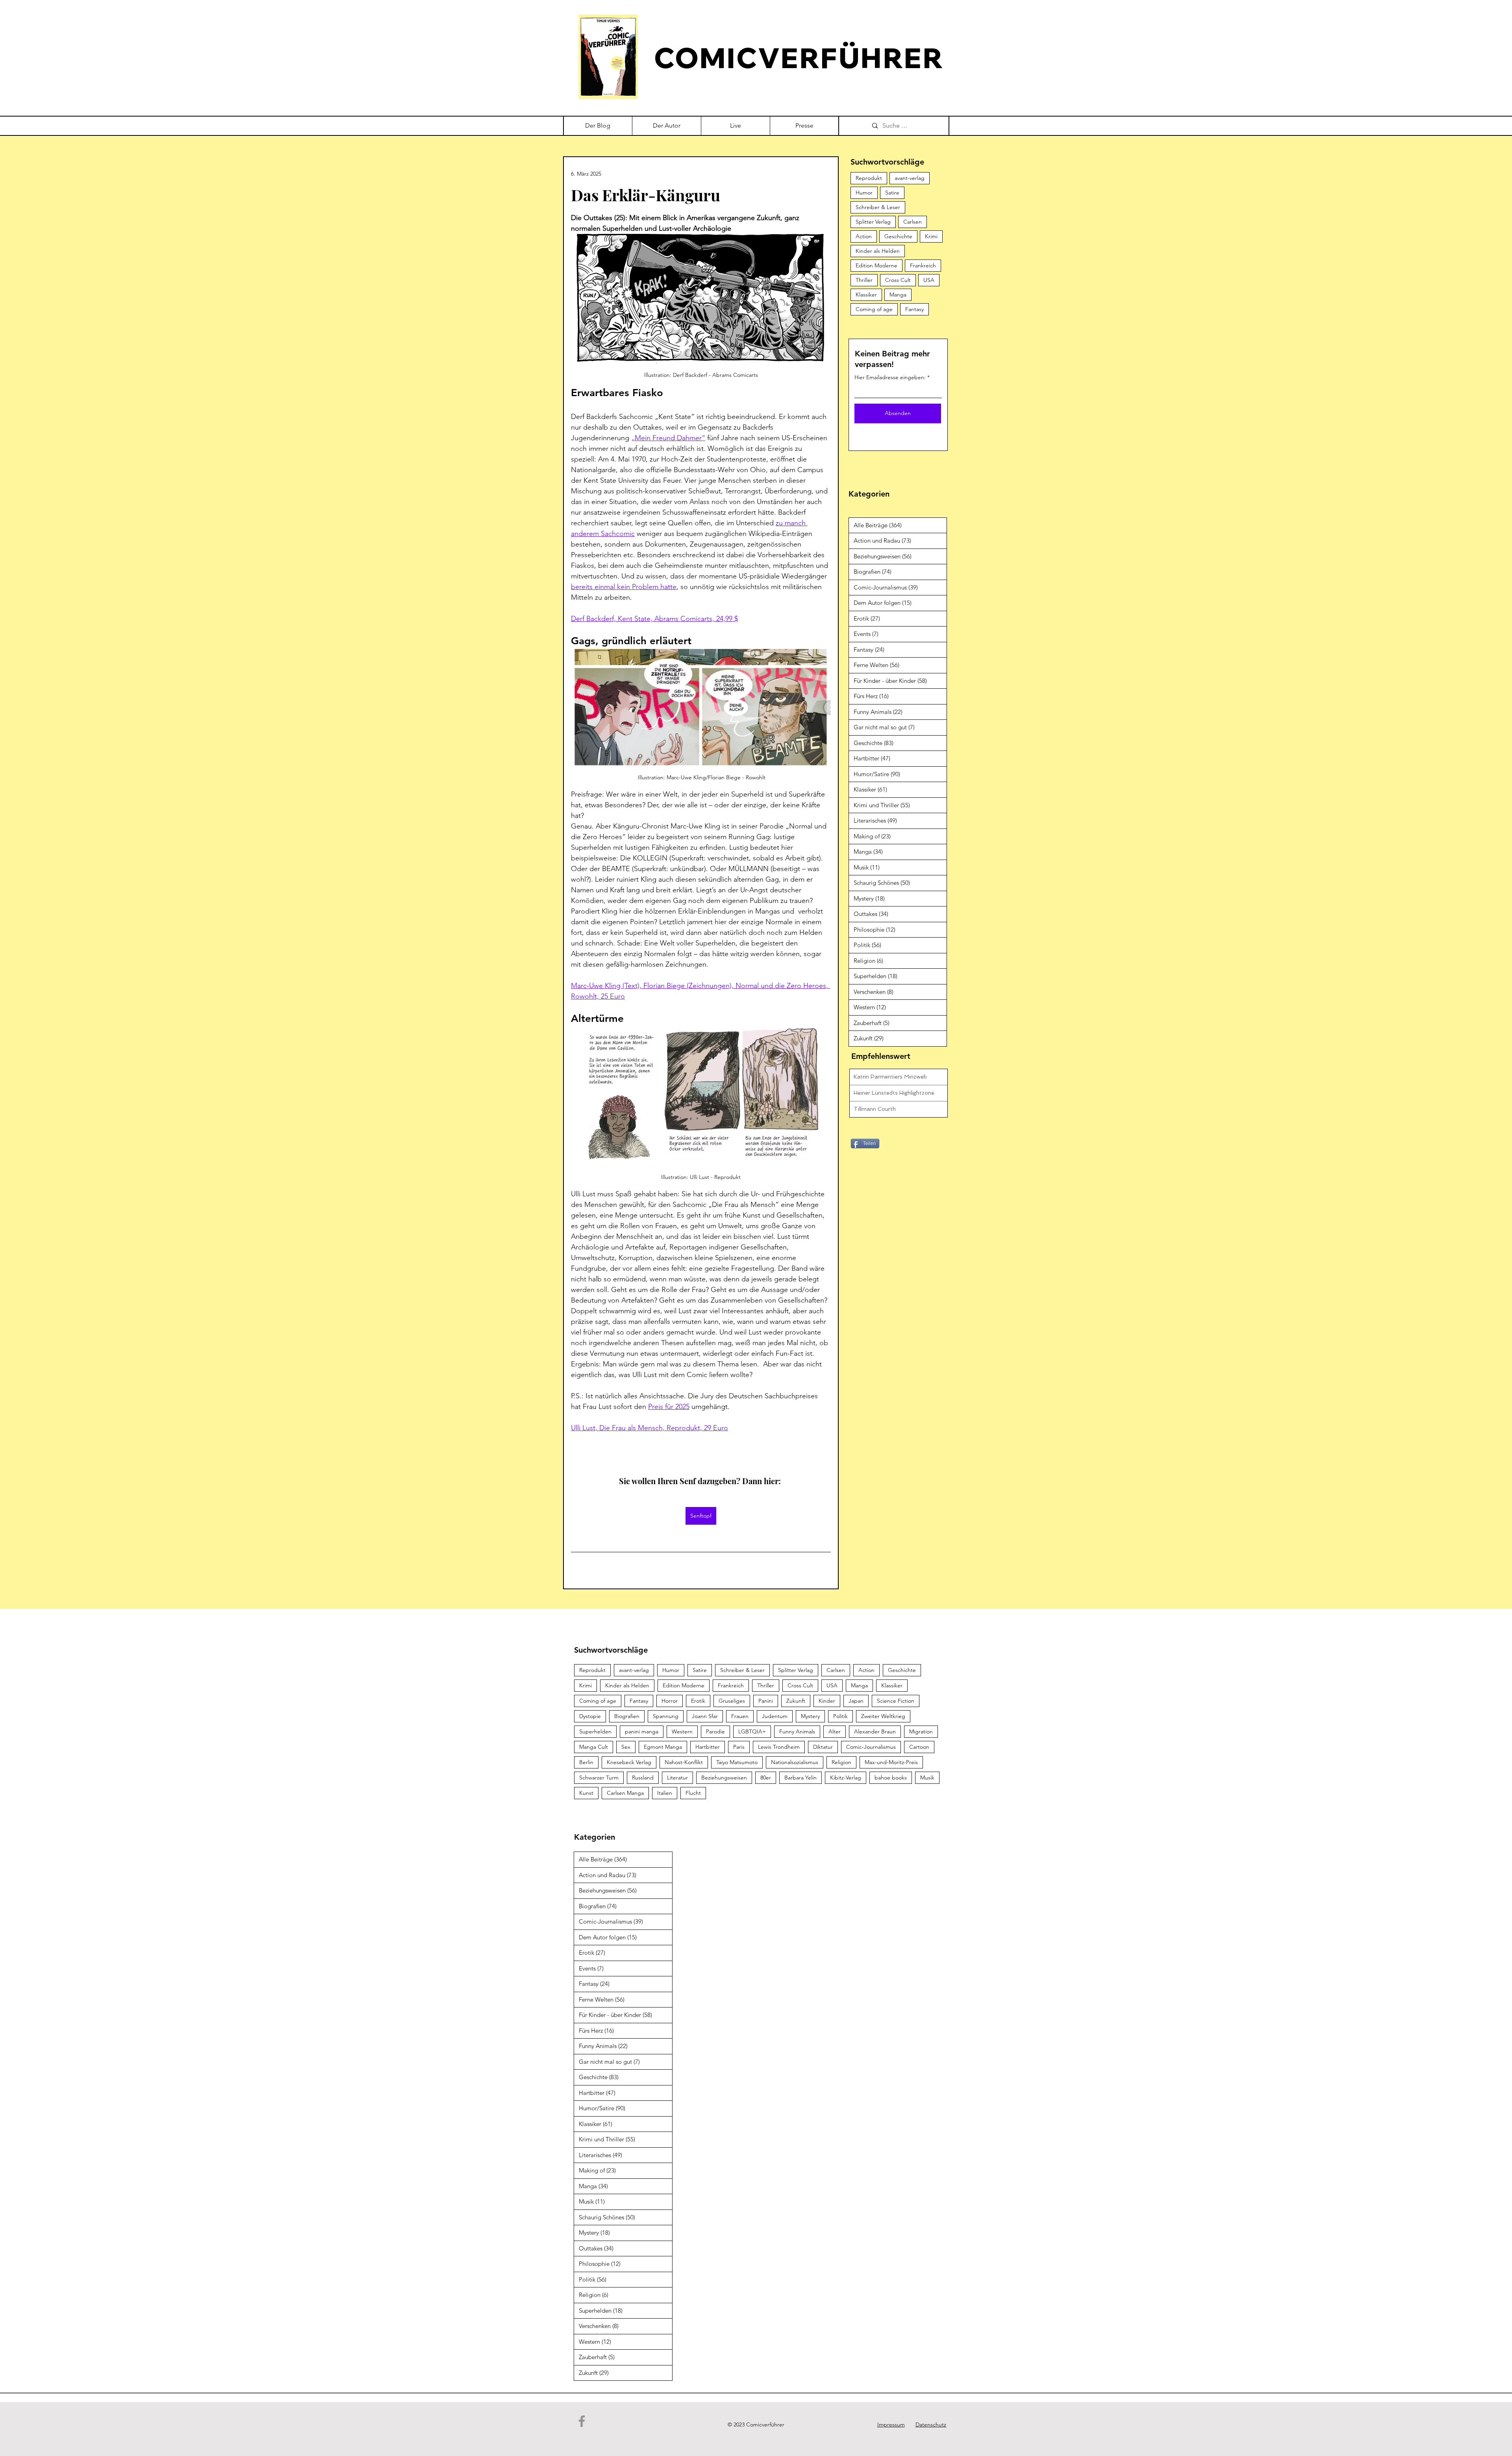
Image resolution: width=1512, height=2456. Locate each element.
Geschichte (898, 236)
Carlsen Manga (625, 1793)
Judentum (775, 1716)
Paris (739, 1747)
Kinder (827, 1701)
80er (766, 1778)
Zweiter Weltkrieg (883, 1716)
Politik (840, 1716)
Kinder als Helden (878, 251)
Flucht (693, 1793)
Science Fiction (896, 1701)
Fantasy (914, 309)
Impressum (891, 2424)
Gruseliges (732, 1701)
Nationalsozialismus (795, 1762)
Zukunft (796, 1701)
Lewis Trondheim (779, 1747)
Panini (766, 1701)
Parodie (715, 1731)
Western (682, 1731)
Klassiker (866, 295)
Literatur (677, 1778)
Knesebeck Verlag (629, 1762)
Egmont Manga (663, 1747)
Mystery (810, 1716)
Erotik (698, 1701)
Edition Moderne (876, 265)
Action (864, 236)
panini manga (642, 1731)
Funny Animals (797, 1731)
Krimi (931, 236)
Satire (892, 193)
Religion (841, 1762)
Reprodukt (869, 178)
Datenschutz (931, 2424)
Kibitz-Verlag (846, 1778)
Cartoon (919, 1747)
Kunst (586, 1793)
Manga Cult (594, 1747)
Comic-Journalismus (871, 1747)
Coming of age (874, 309)
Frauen (740, 1716)
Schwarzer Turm (599, 1778)
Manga (898, 295)
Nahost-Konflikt (684, 1762)
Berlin (586, 1762)
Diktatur (823, 1747)
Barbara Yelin (800, 1778)
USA (929, 280)
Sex (626, 1747)
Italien (665, 1793)
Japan (856, 1701)
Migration (921, 1731)
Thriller (864, 280)
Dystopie (590, 1716)
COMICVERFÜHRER (799, 58)
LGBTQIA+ (752, 1731)
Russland (643, 1778)
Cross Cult (898, 280)
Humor (864, 193)
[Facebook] (582, 2421)
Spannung (666, 1716)
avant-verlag (910, 178)
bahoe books (891, 1778)
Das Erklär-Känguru (646, 195)
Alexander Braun (875, 1731)
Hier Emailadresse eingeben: (890, 377)
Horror (670, 1701)
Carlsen (913, 222)
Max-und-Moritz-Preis (891, 1762)
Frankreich (923, 265)
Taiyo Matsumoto (737, 1762)
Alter (835, 1731)
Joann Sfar (705, 1716)
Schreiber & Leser (878, 207)
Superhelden (595, 1731)
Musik (927, 1778)
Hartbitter (708, 1747)
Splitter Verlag (873, 222)
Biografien (627, 1716)
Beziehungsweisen (724, 1778)
